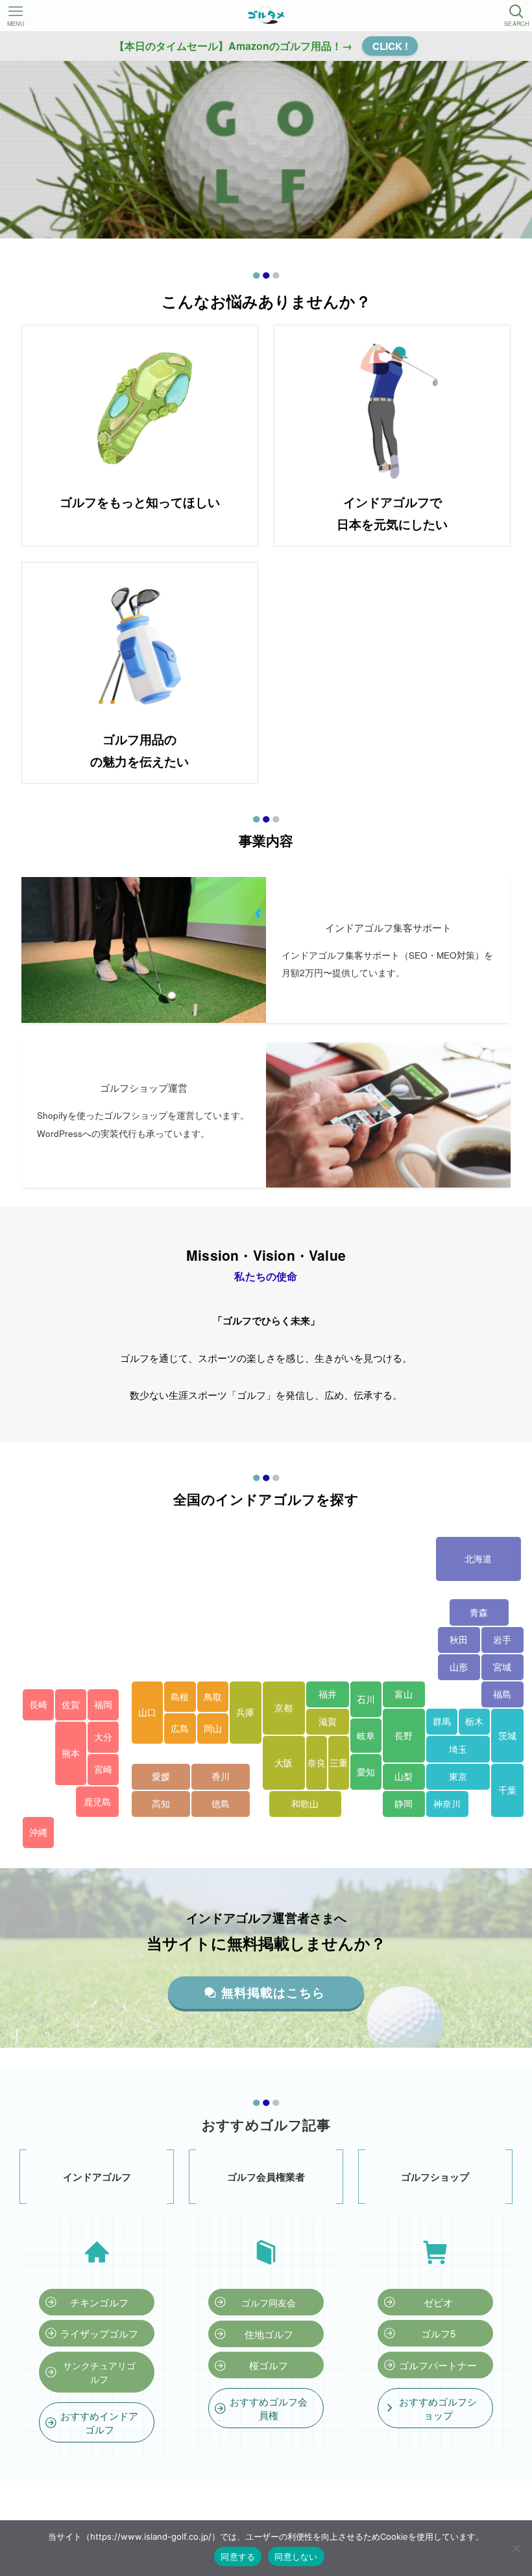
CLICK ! (390, 46)
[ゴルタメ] (266, 16)
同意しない (296, 2557)
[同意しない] (516, 2548)
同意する (238, 2557)
